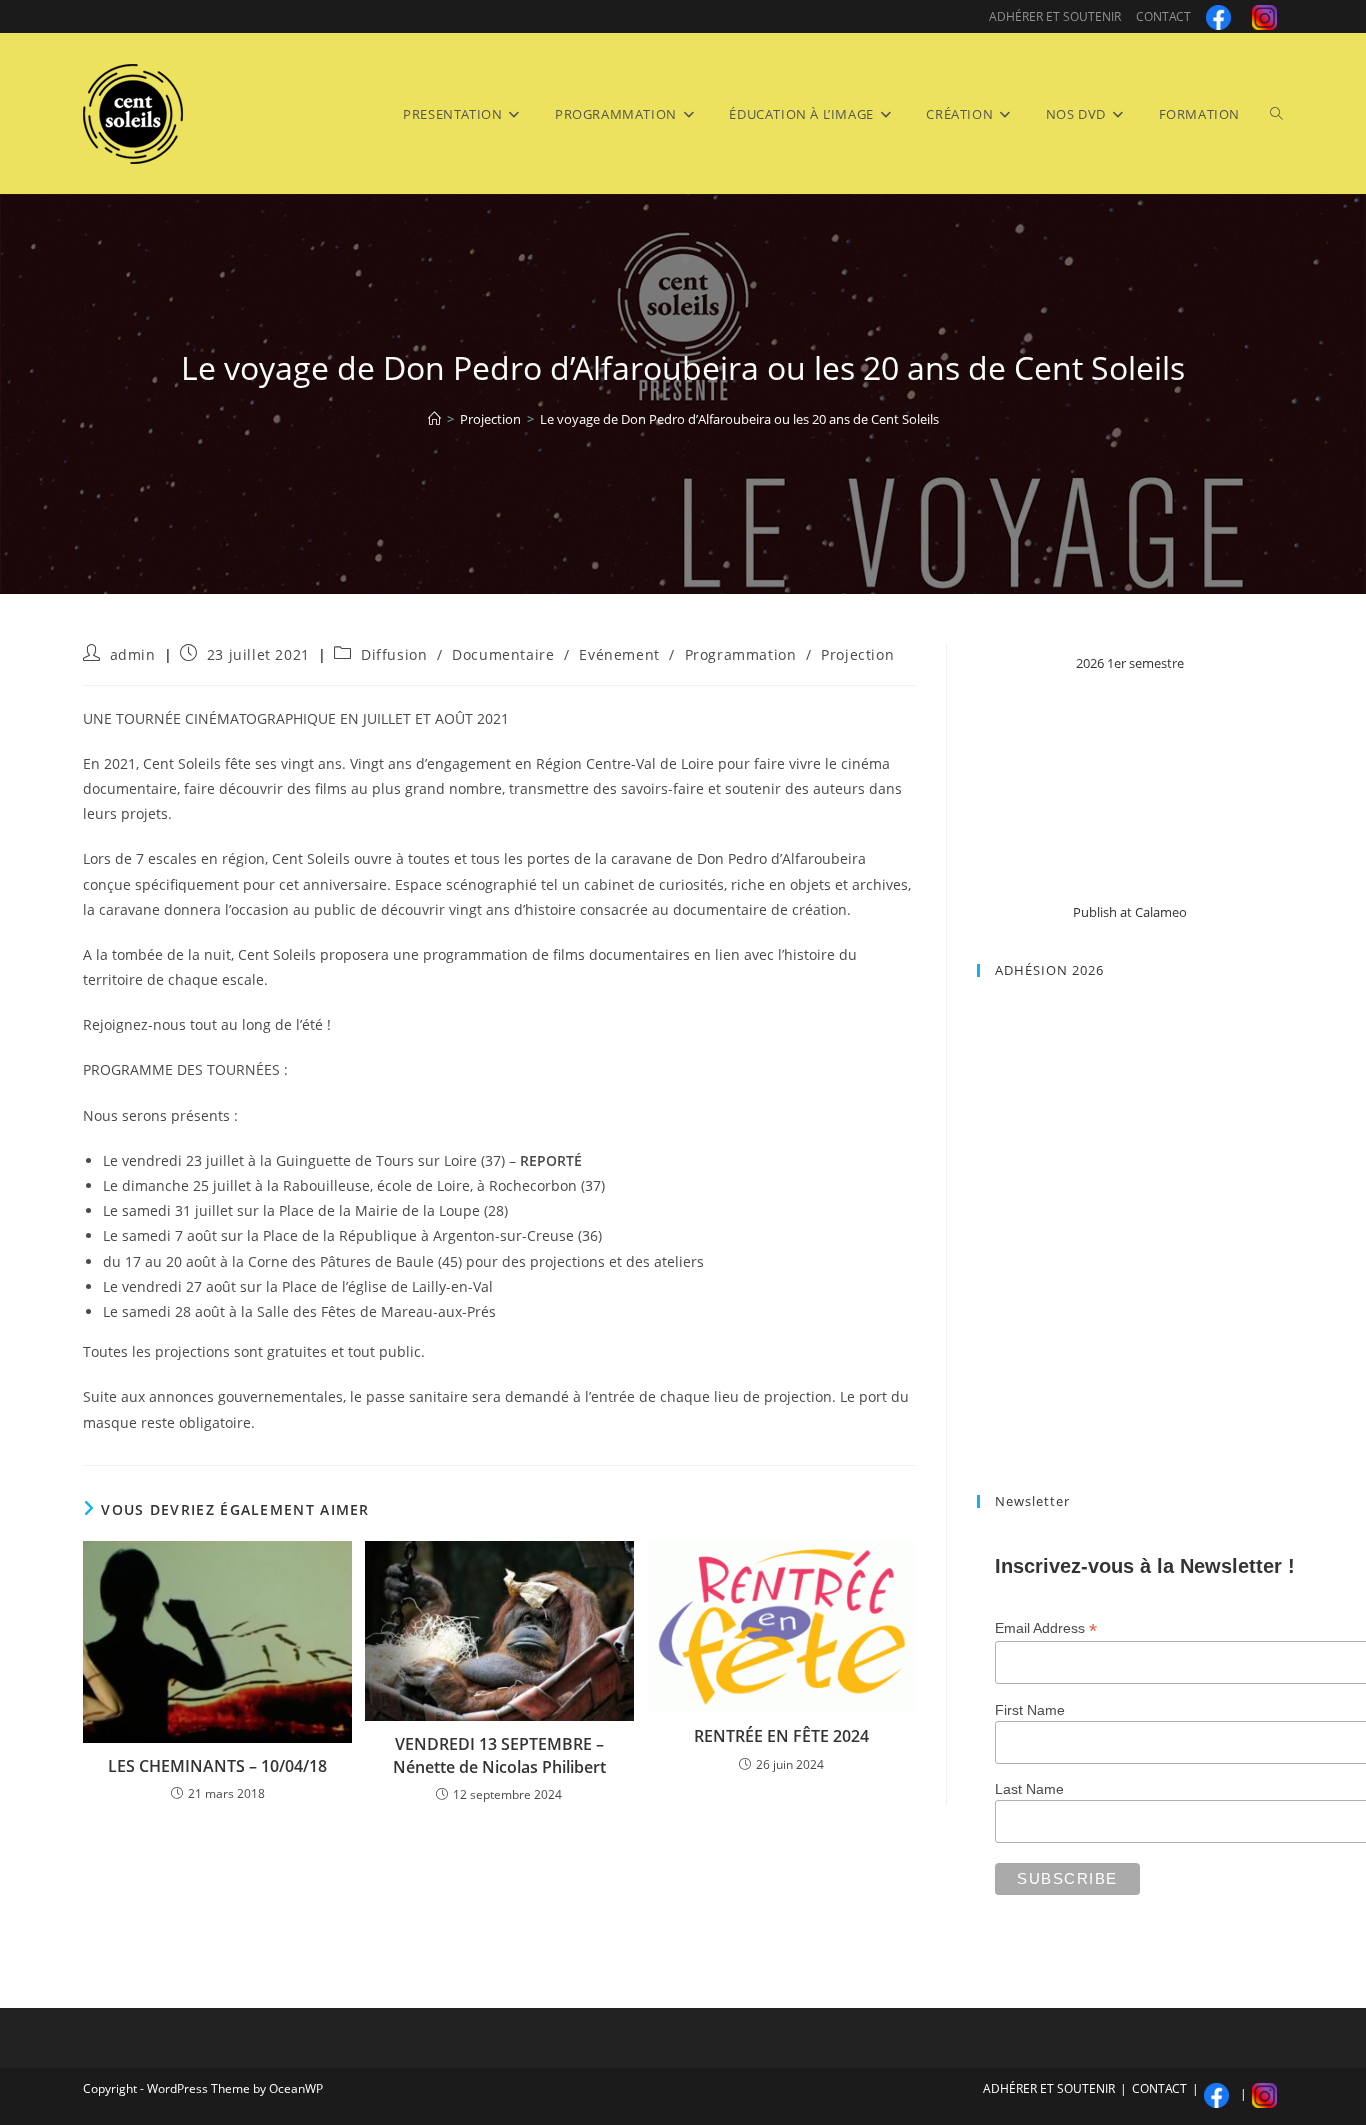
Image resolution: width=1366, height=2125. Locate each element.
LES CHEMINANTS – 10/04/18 (217, 1766)
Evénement (619, 654)
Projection (857, 654)
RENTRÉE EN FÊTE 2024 (781, 1736)
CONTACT (1163, 16)
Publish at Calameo (1130, 912)
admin (133, 654)
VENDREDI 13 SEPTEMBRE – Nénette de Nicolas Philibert (499, 1755)
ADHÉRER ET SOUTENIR (1055, 16)
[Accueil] (434, 419)
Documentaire (503, 654)
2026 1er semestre (1130, 663)
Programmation (741, 654)
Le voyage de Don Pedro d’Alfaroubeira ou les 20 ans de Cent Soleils (739, 419)
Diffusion (394, 654)
